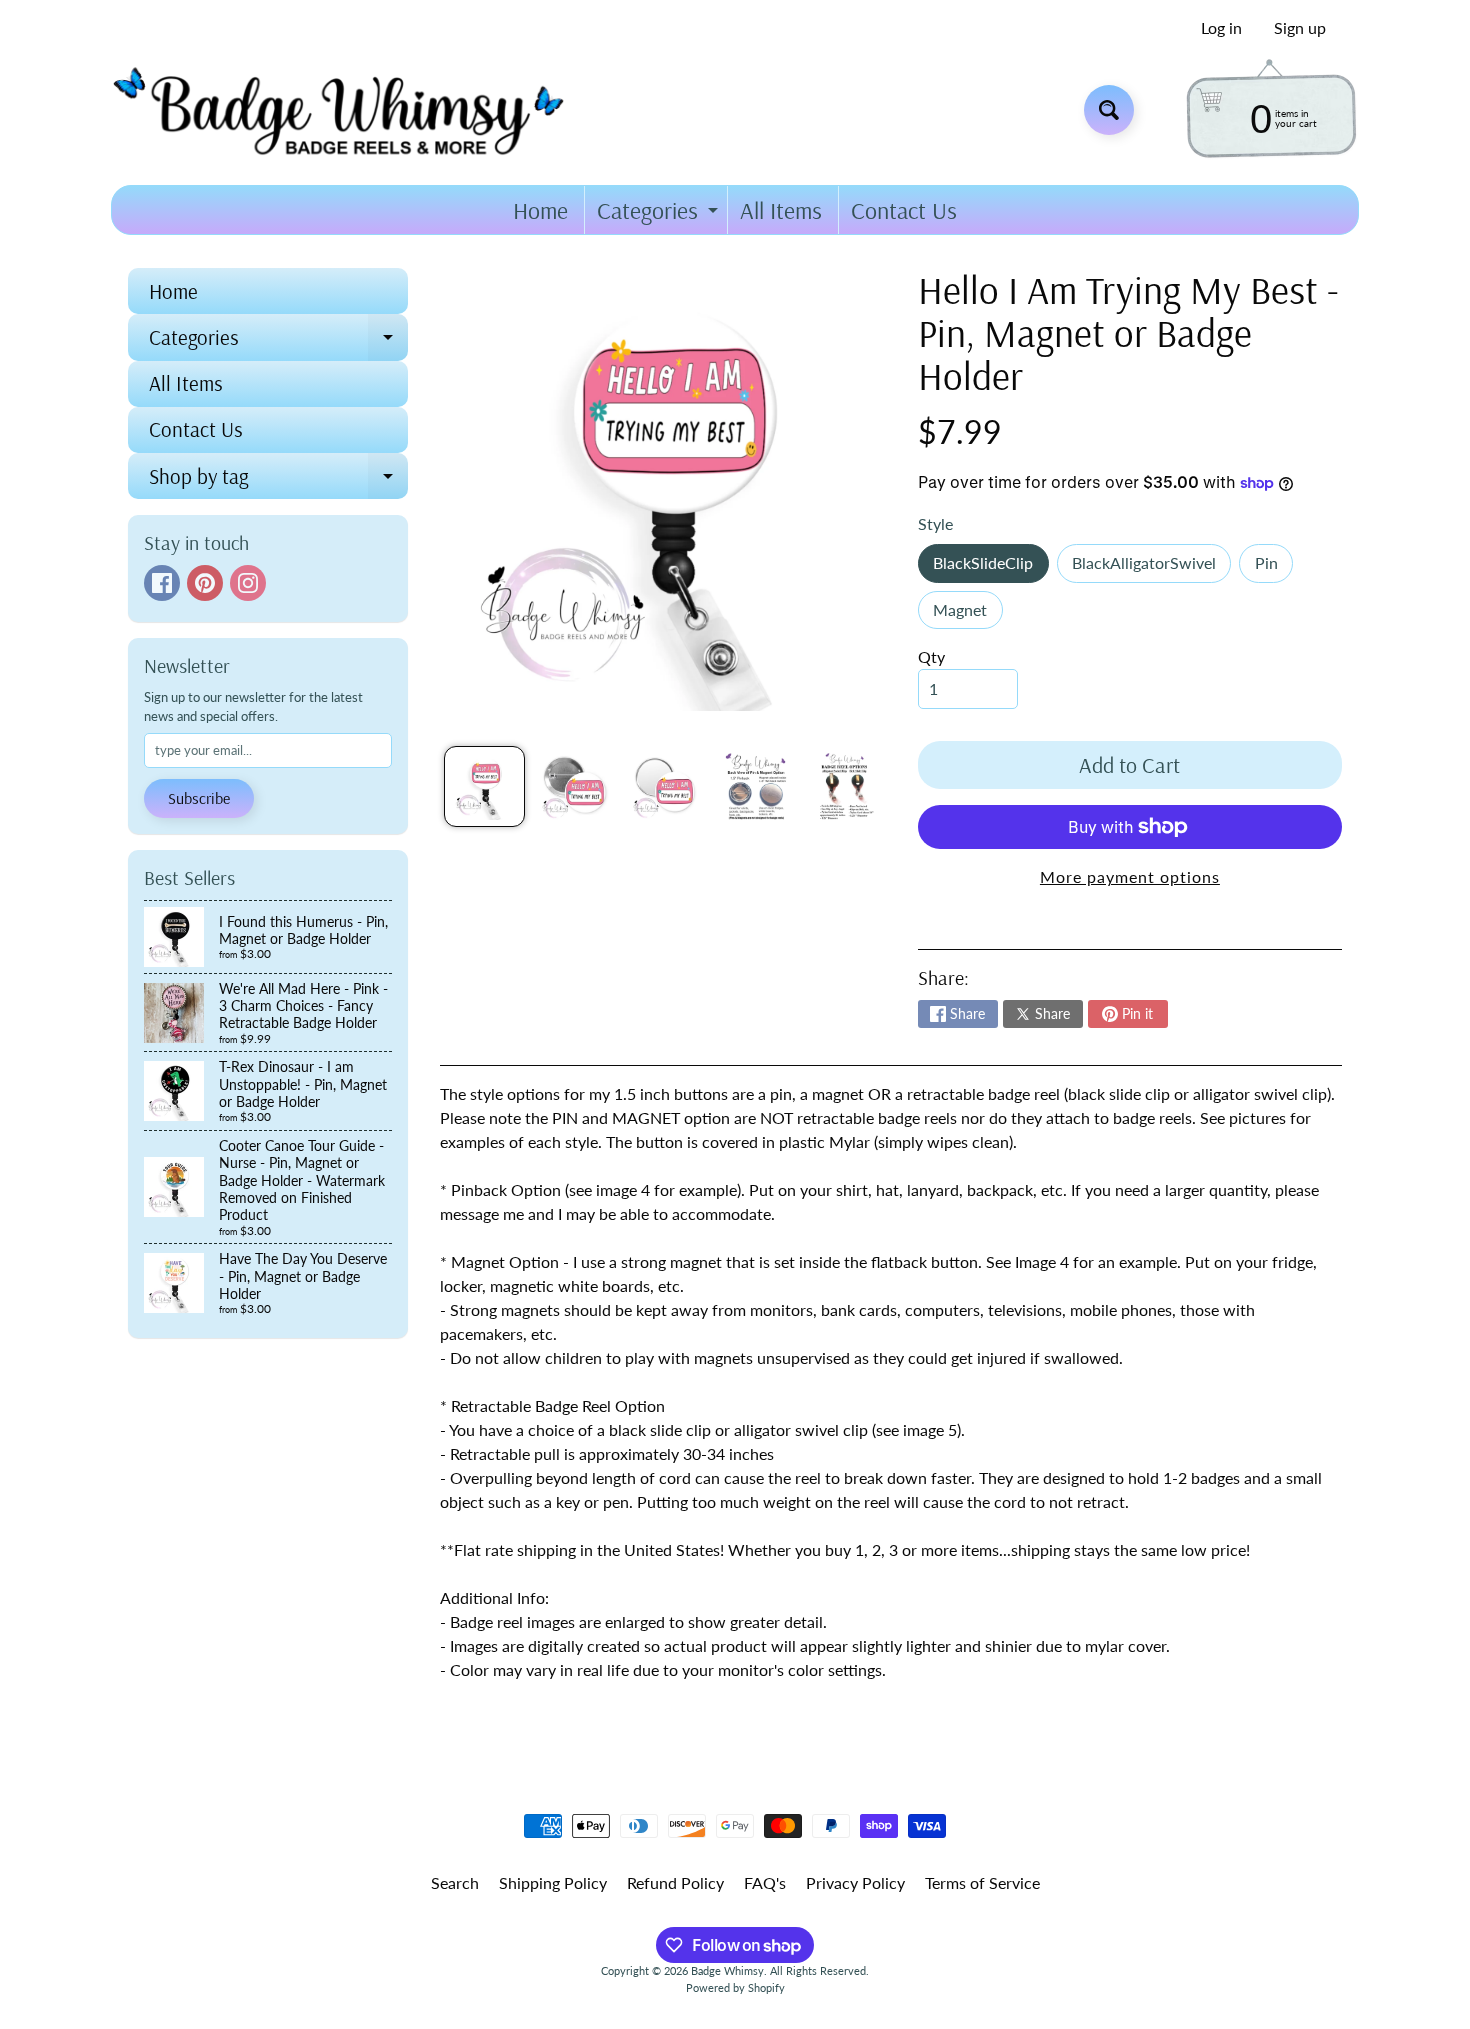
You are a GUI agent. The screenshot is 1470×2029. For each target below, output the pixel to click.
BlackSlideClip (990, 567)
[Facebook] (162, 583)
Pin (1274, 567)
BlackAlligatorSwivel (1151, 567)
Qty (931, 656)
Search (455, 1882)
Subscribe (199, 798)
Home (540, 210)
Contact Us (904, 210)
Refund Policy (675, 1882)
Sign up (1300, 28)
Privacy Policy (855, 1882)
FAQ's (765, 1882)
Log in (1221, 28)
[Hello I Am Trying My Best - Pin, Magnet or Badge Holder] (484, 786)
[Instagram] (248, 583)
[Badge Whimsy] (353, 109)
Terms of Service (982, 1882)
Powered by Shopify (735, 1987)
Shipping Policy (553, 1882)
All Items (781, 210)
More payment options (1130, 876)
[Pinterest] (205, 583)
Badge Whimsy (727, 1970)
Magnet (967, 614)
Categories (660, 214)
